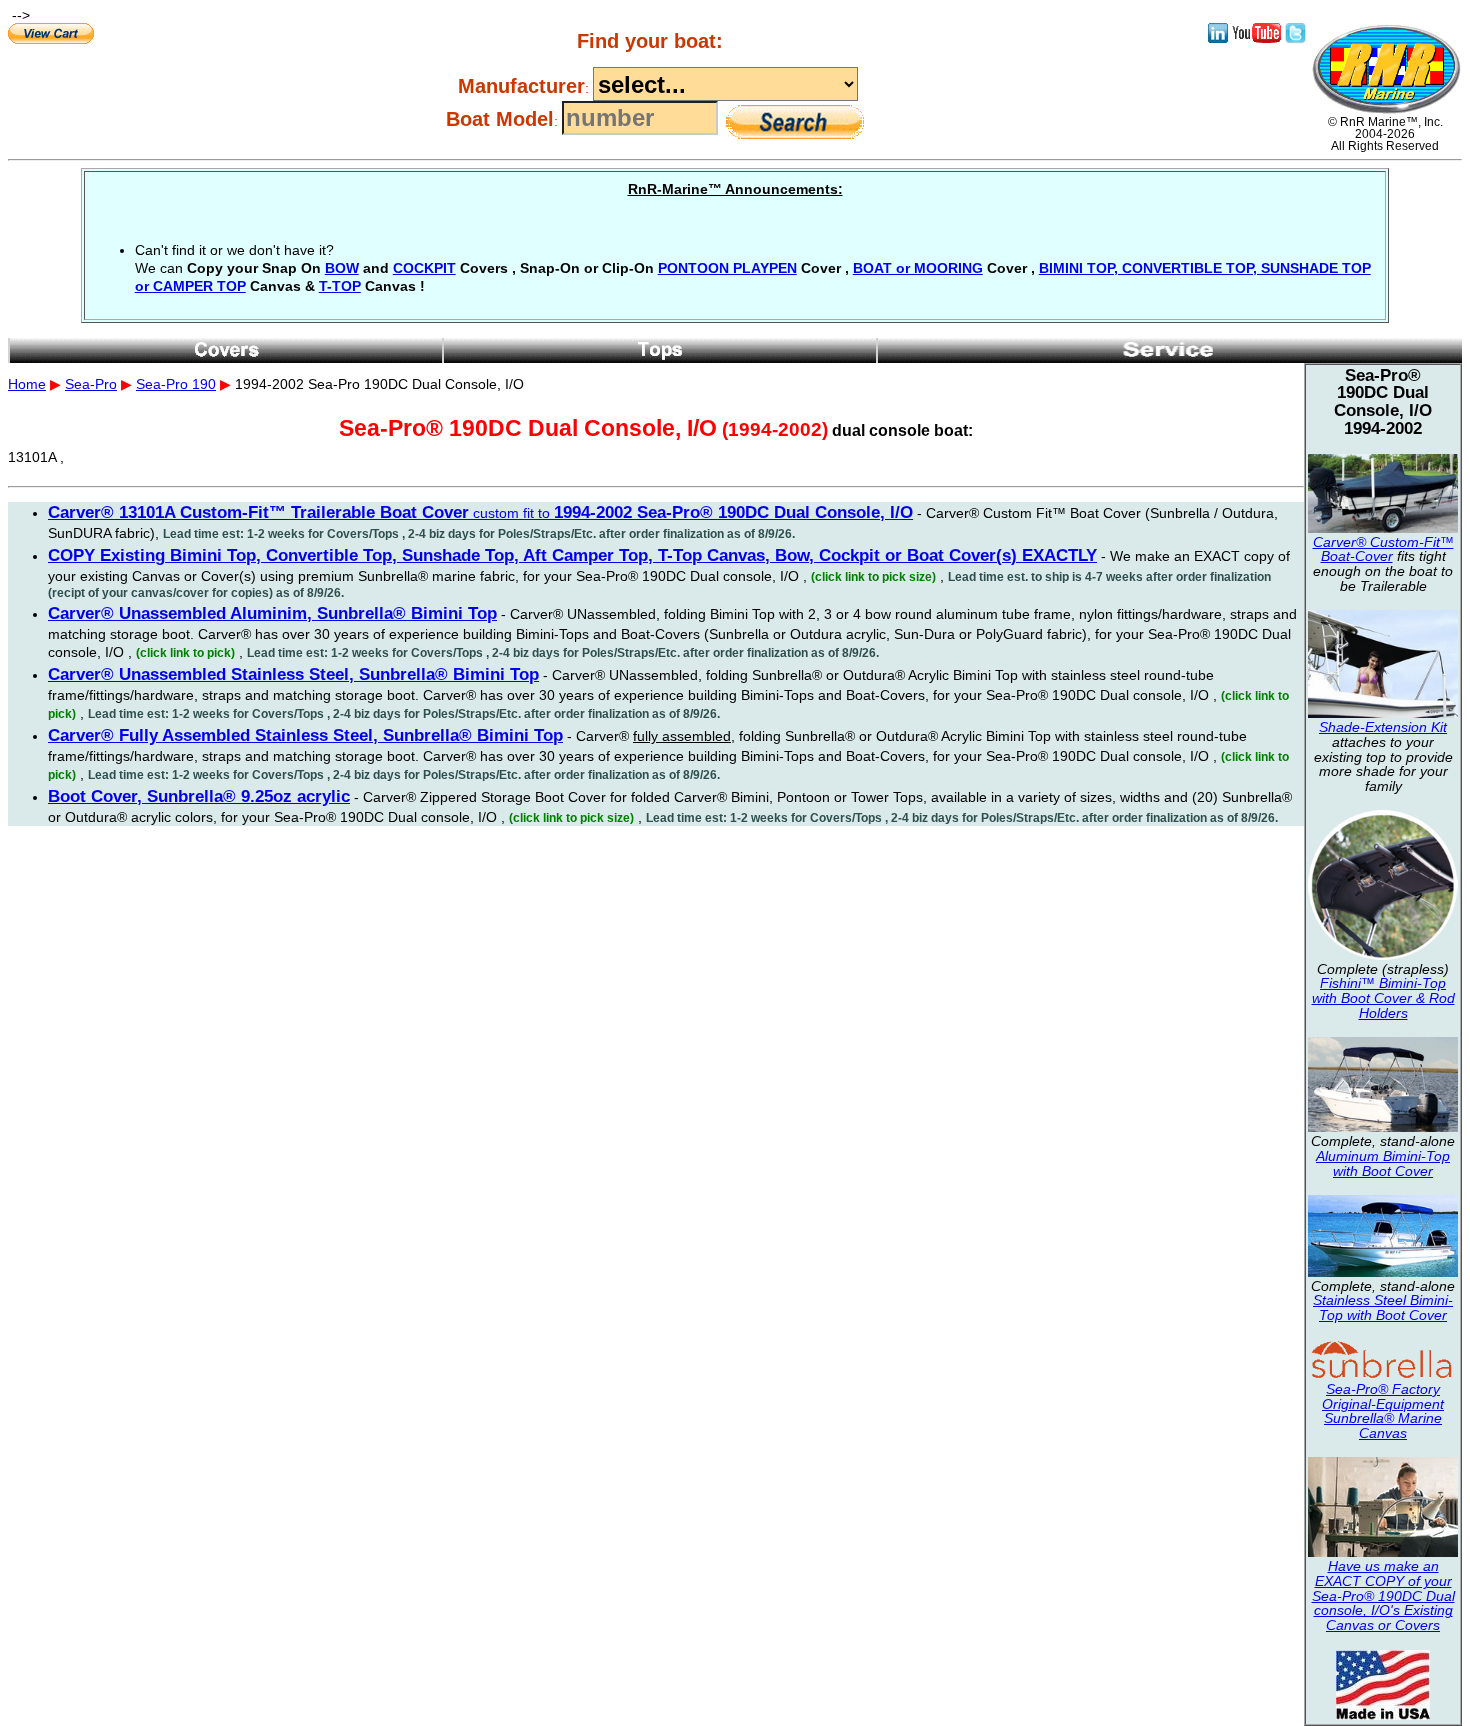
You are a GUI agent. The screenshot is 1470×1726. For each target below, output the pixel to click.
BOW (342, 268)
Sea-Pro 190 (176, 384)
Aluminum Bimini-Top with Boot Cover (1383, 1163)
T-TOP (340, 286)
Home (27, 384)
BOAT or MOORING (918, 268)
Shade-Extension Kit (1383, 727)
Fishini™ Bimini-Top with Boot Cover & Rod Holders (1383, 997)
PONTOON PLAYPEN (727, 268)
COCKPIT (424, 268)
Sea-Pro (91, 384)
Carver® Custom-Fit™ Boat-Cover (1383, 549)
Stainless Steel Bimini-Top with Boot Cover (1383, 1307)
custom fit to (480, 513)
